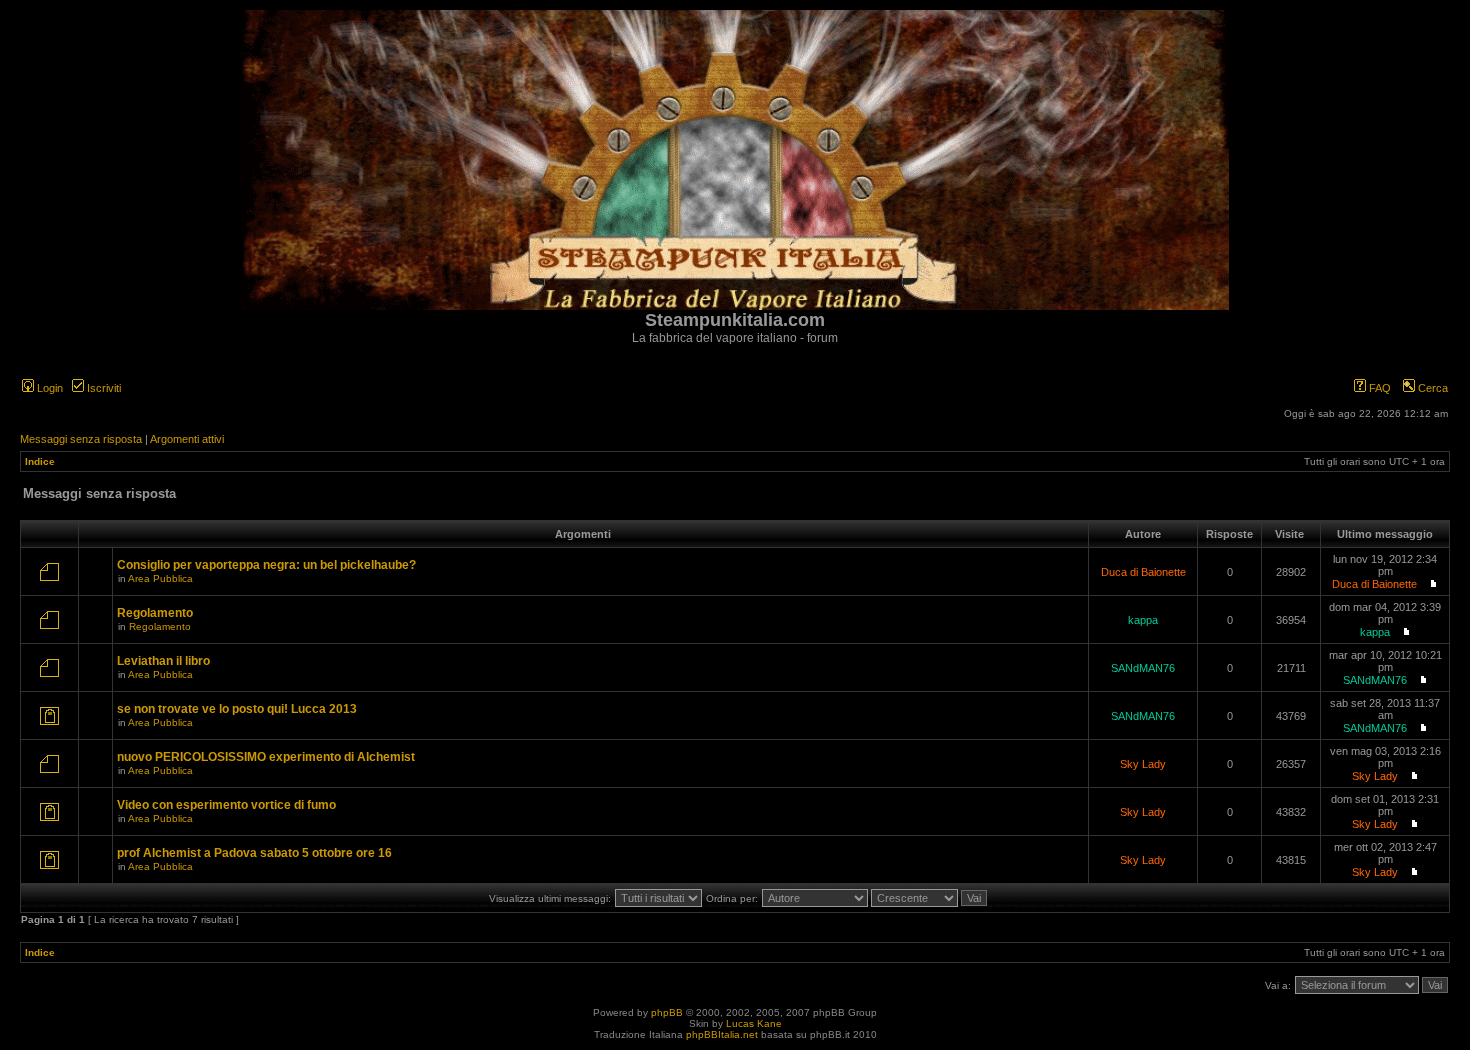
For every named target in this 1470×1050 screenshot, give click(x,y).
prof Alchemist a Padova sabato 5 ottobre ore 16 (254, 853)
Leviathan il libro (163, 661)
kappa (1143, 620)
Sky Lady (1143, 764)
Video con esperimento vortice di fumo (226, 805)
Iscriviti (102, 388)
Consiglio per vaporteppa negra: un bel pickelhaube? (266, 565)
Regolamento (155, 613)
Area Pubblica (160, 578)
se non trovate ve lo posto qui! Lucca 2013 (237, 709)
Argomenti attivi (187, 439)
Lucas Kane (754, 1023)
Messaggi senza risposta (81, 439)
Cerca (1431, 388)
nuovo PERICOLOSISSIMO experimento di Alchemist (266, 757)
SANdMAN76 (1143, 668)
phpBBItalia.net (722, 1034)
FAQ (1378, 388)
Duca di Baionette (1143, 572)
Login (48, 388)
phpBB (667, 1012)
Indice (40, 461)
